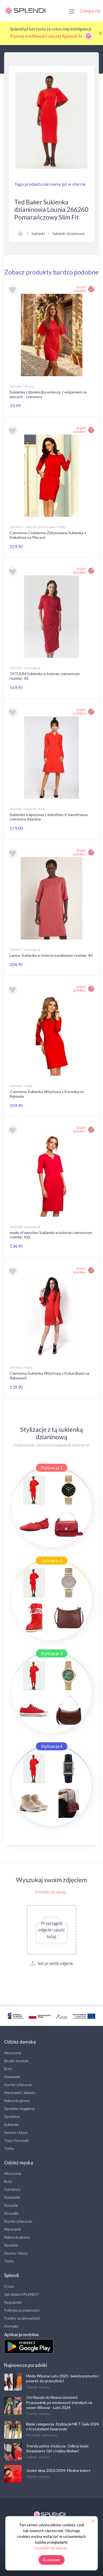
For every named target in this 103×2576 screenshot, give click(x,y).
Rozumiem (51, 2560)
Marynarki (12, 2229)
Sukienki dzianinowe (69, 234)
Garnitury (12, 2189)
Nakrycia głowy (17, 2101)
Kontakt (11, 2326)
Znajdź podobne (80, 289)
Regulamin (13, 2302)
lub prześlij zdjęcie (55, 1963)
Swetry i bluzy (16, 2132)
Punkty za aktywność (22, 2318)
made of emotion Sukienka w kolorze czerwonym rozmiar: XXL (51, 1235)
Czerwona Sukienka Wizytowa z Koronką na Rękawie (47, 1094)
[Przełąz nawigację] (72, 11)
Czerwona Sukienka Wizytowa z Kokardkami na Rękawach (49, 1376)
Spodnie (11, 2245)
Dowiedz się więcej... (51, 1892)
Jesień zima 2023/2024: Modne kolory (58, 2470)
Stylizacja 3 (52, 1653)
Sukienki (38, 234)
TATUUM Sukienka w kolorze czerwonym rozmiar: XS (45, 676)
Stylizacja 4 (52, 1746)
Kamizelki (12, 2077)
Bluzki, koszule (16, 2061)
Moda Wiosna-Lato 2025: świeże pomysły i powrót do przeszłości (62, 2378)
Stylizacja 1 (52, 1467)
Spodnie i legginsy (20, 2108)
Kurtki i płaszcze (18, 2085)
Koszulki (11, 2213)
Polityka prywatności (22, 2310)
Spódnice (12, 2116)
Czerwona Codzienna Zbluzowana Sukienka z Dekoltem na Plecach (48, 535)
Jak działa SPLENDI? (21, 2294)
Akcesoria (13, 2053)
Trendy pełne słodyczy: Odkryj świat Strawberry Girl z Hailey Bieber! (57, 2448)
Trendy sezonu (38, 2387)
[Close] (100, 33)
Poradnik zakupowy (42, 2435)
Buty (8, 2069)
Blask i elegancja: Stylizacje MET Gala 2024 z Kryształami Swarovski (62, 2426)
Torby (9, 2148)
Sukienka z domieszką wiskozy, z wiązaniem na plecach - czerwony (48, 394)
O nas (9, 2286)
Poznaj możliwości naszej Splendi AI (46, 36)
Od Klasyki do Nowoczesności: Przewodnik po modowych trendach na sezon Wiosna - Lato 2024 (59, 2402)
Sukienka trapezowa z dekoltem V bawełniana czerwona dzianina (49, 817)
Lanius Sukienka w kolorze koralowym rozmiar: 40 (51, 955)
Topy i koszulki (16, 2140)
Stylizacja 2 (52, 1560)
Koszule (11, 2205)
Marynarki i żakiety (20, 2093)
